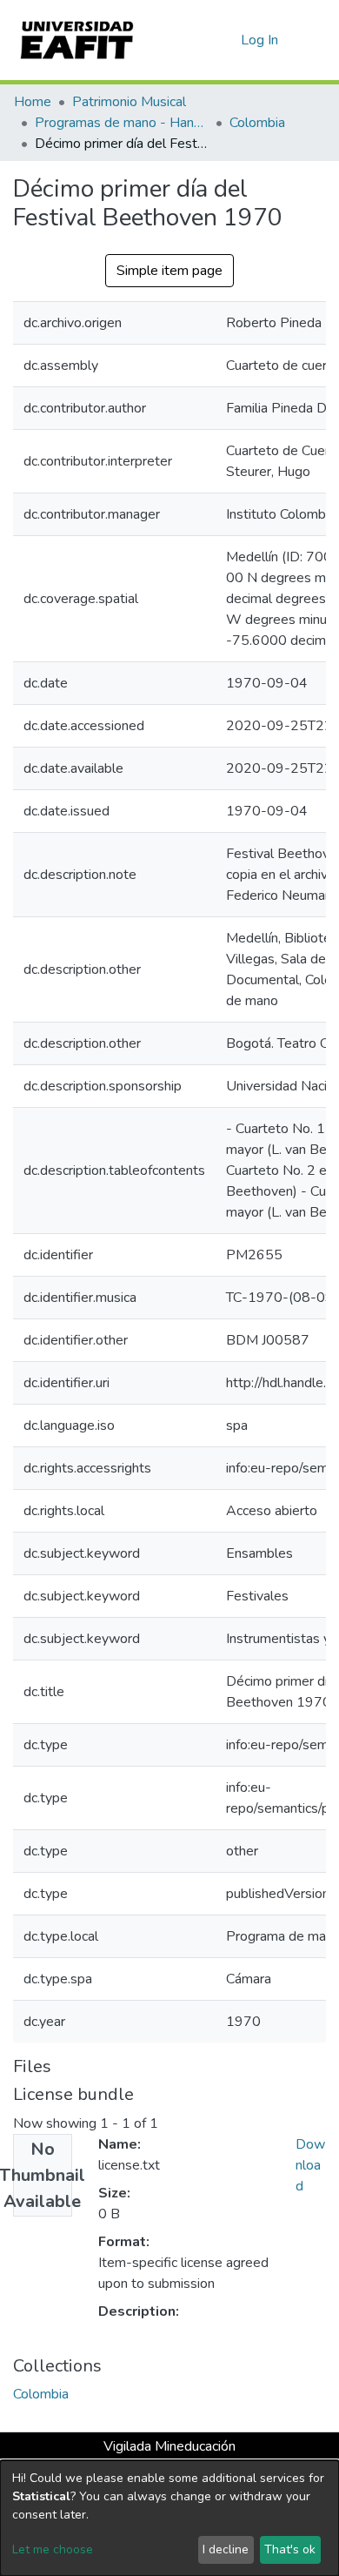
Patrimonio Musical (129, 102)
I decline (226, 2549)
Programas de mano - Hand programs (122, 123)
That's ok (290, 2549)
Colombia (257, 123)
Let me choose (53, 2549)
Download (310, 2165)
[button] (225, 40)
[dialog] (169, 2518)
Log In (260, 40)
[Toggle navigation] (315, 40)
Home (33, 102)
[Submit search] (199, 40)
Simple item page (169, 271)
